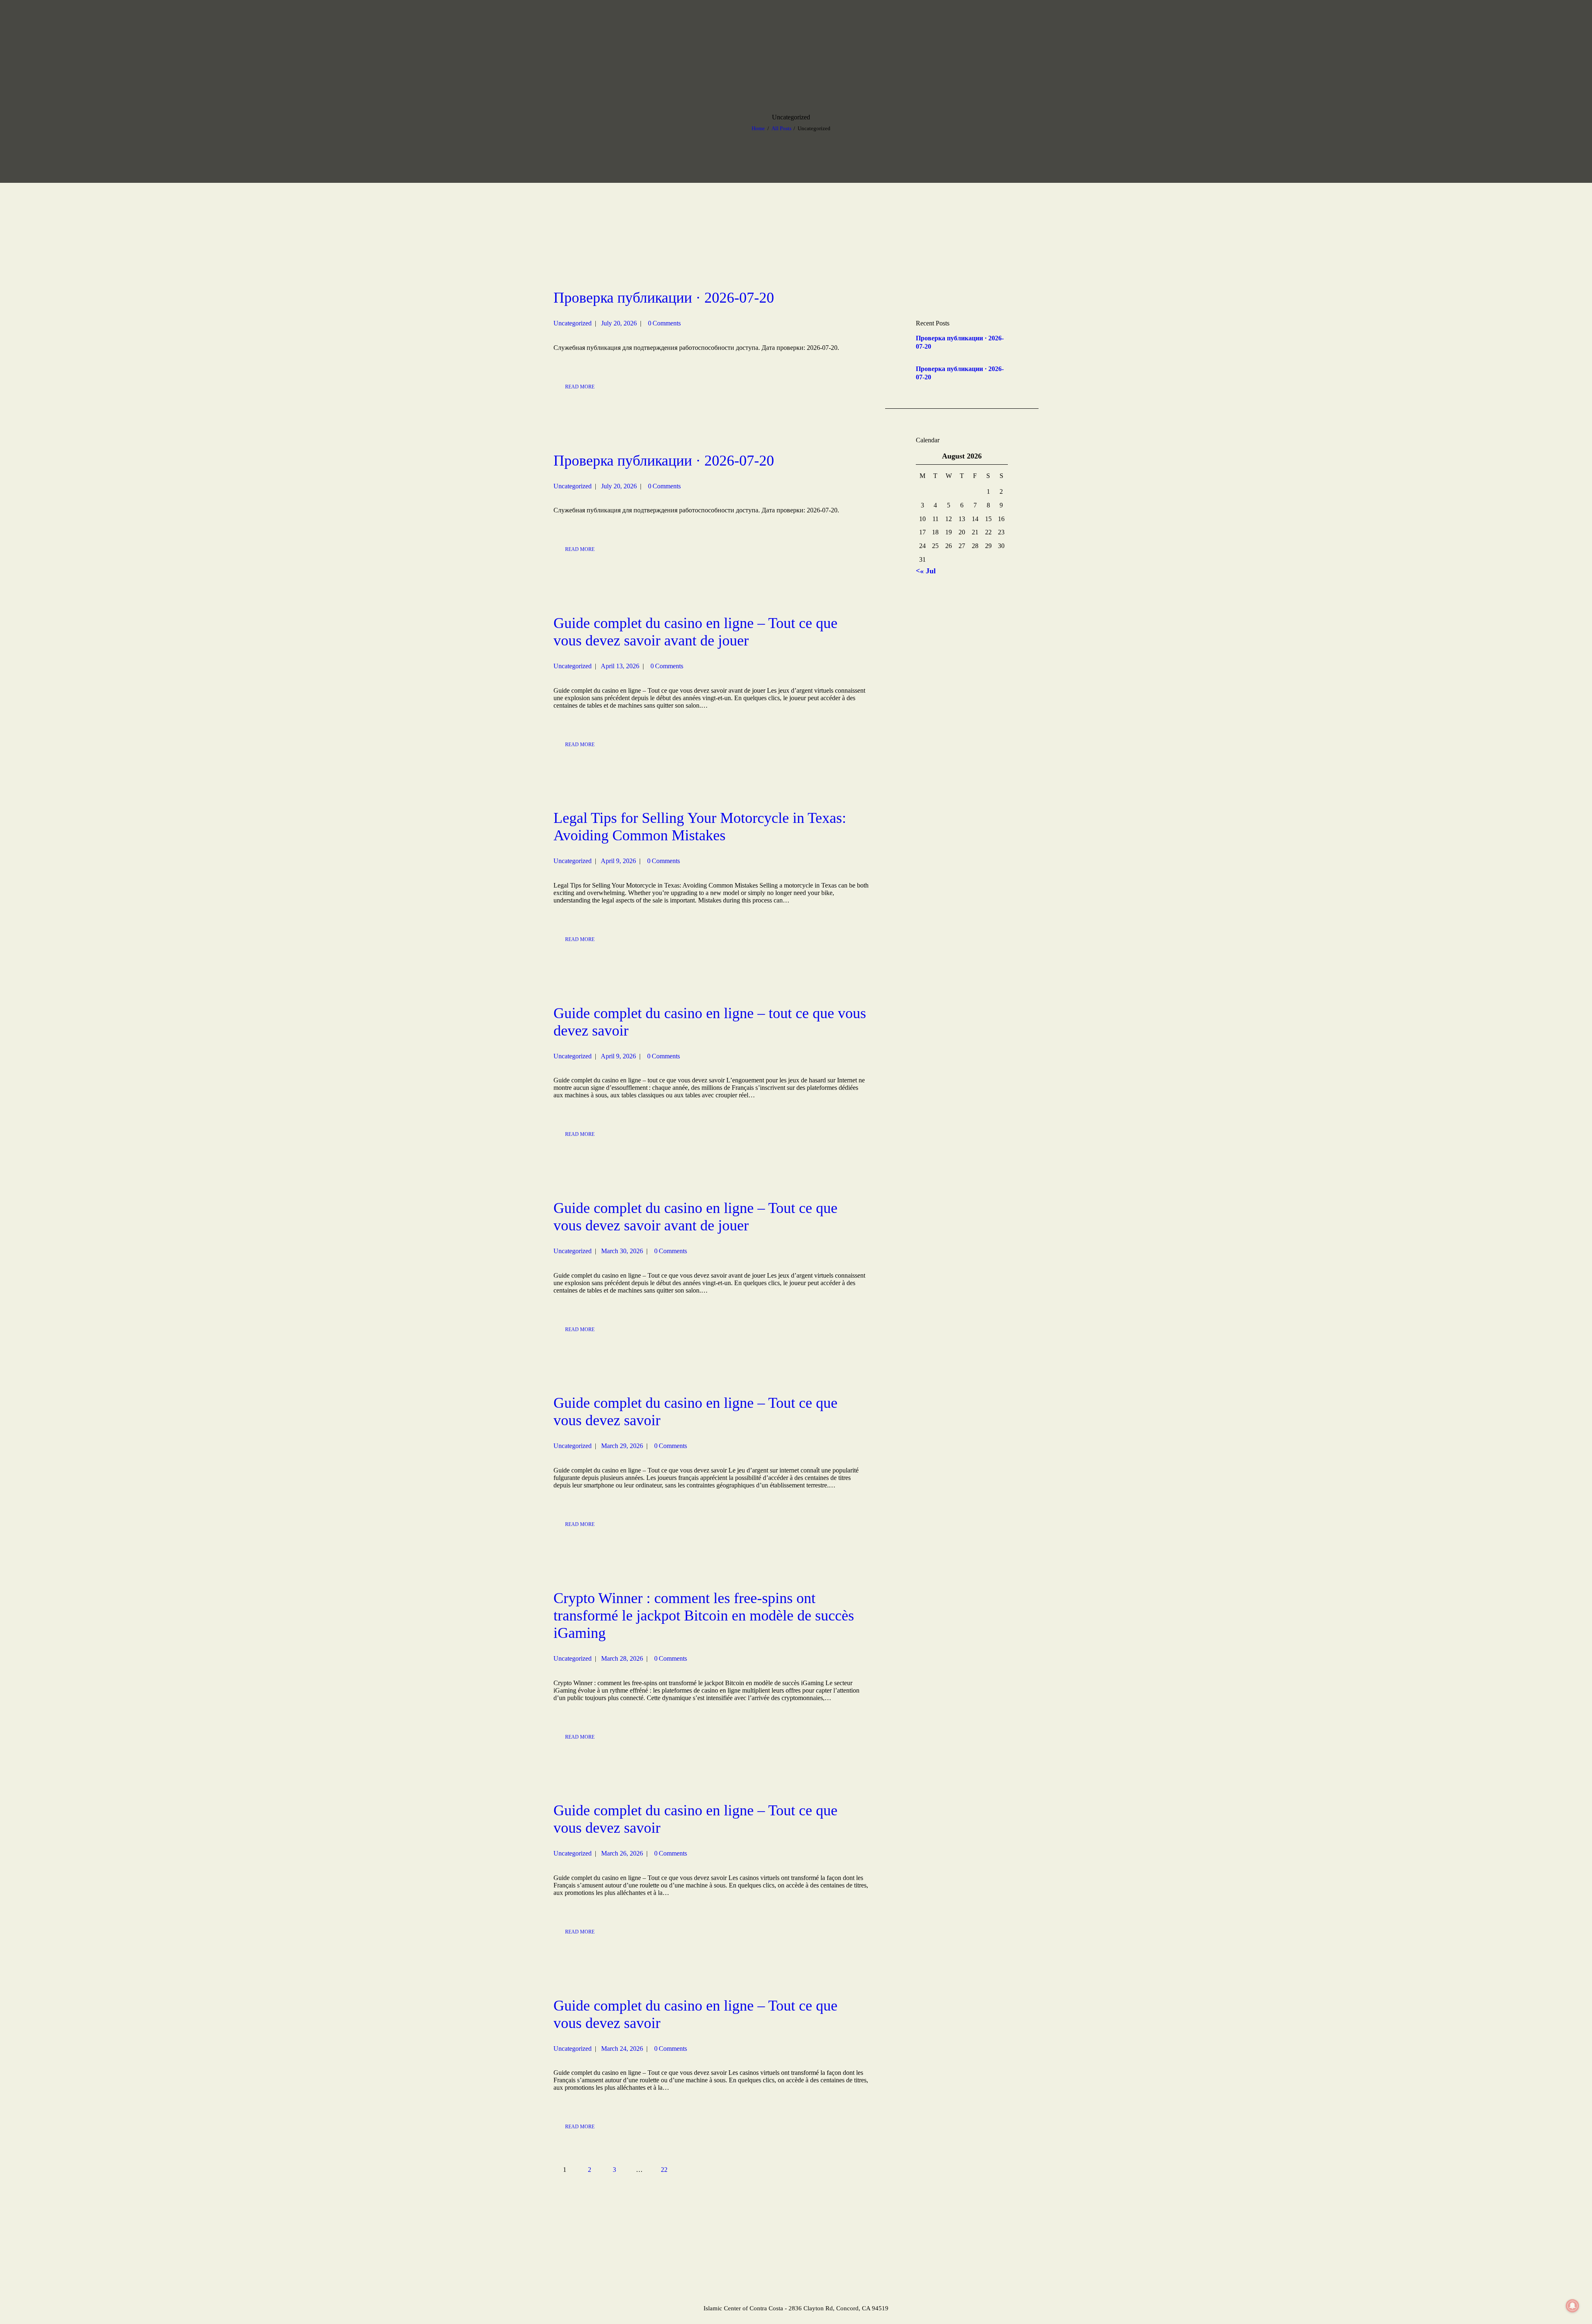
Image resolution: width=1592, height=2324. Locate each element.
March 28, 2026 (622, 1658)
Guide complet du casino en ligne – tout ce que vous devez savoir (710, 1022)
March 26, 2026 (622, 1853)
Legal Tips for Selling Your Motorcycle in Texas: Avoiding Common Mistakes (700, 827)
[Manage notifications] (1573, 2306)
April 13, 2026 (620, 666)
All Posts (781, 128)
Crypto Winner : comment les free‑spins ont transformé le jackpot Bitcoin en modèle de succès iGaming (704, 1616)
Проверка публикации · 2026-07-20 (664, 298)
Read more (580, 387)
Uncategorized (573, 323)
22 (668, 2170)
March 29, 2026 (622, 1446)
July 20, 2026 (619, 323)
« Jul (928, 571)
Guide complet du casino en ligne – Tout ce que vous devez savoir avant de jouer (695, 632)
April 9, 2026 (618, 861)
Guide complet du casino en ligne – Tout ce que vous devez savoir (695, 1412)
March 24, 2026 (622, 2049)
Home (758, 128)
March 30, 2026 (622, 1251)
